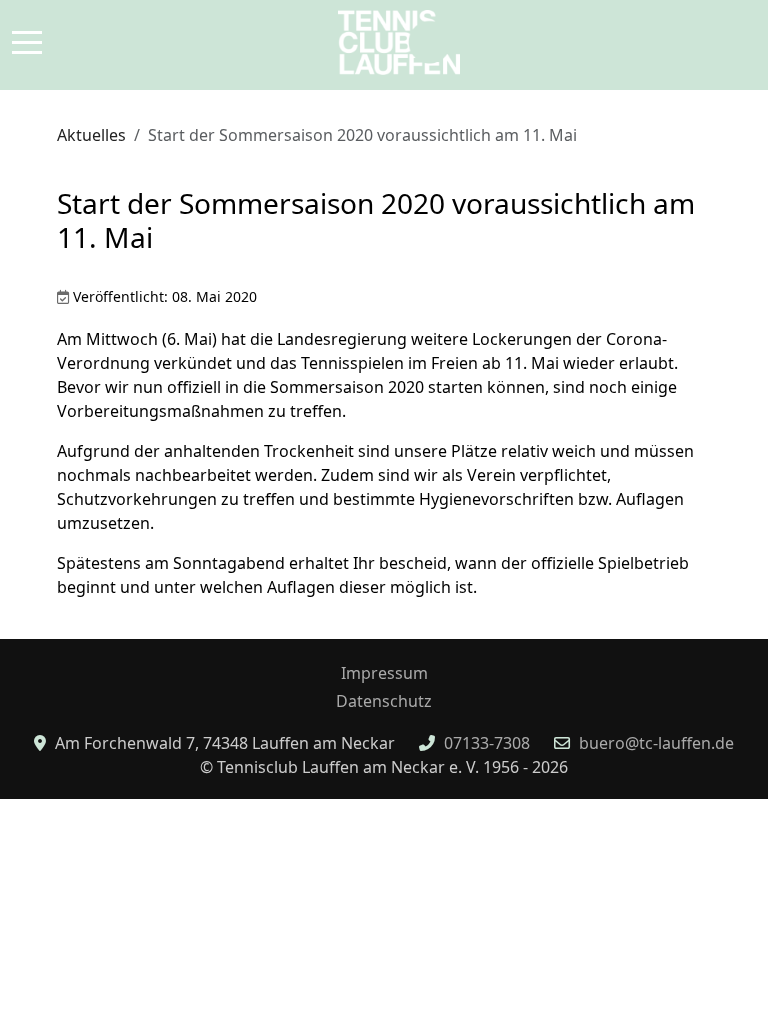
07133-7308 (487, 743)
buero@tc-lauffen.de (656, 743)
